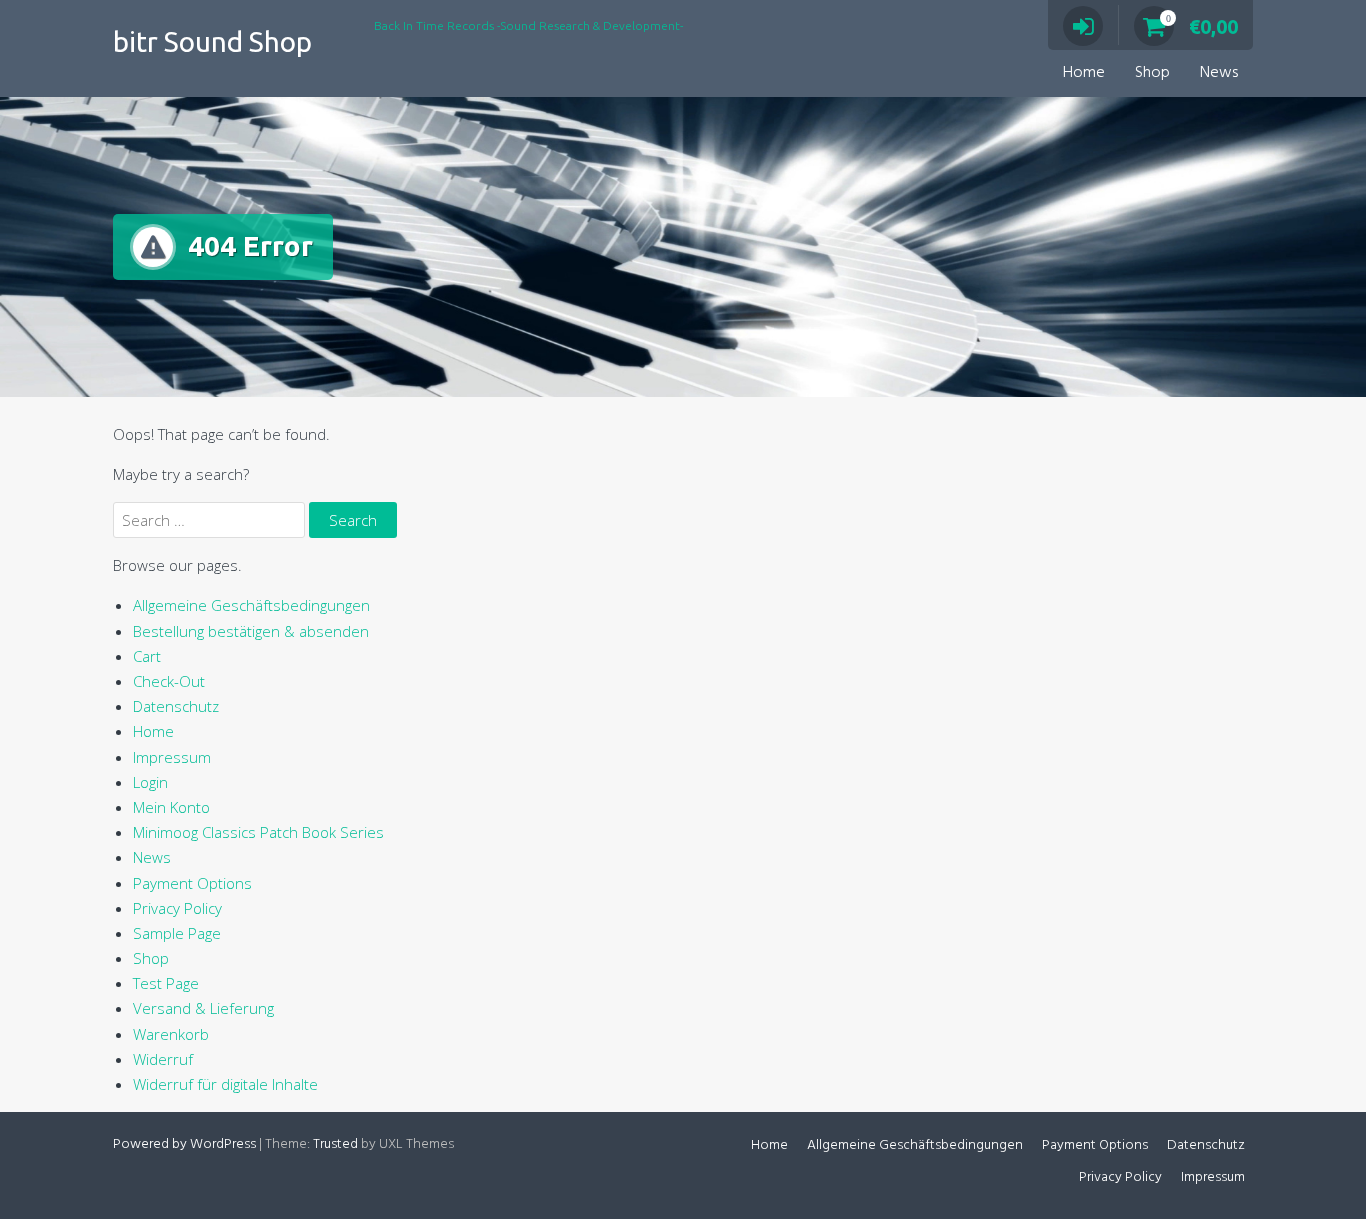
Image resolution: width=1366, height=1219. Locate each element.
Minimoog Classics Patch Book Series (258, 832)
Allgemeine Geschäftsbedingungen (251, 605)
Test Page (166, 983)
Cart (147, 656)
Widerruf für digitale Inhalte (225, 1084)
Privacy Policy (177, 908)
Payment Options (192, 883)
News (1219, 73)
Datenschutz (176, 706)
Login (150, 782)
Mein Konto (171, 807)
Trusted (335, 1144)
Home (1084, 73)
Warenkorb (171, 1034)
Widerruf (163, 1059)
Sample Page (177, 933)
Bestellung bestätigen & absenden (251, 631)
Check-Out (169, 681)
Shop (1152, 73)
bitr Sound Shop (212, 41)
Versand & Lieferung (203, 1008)
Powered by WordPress (184, 1144)
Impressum (172, 757)
